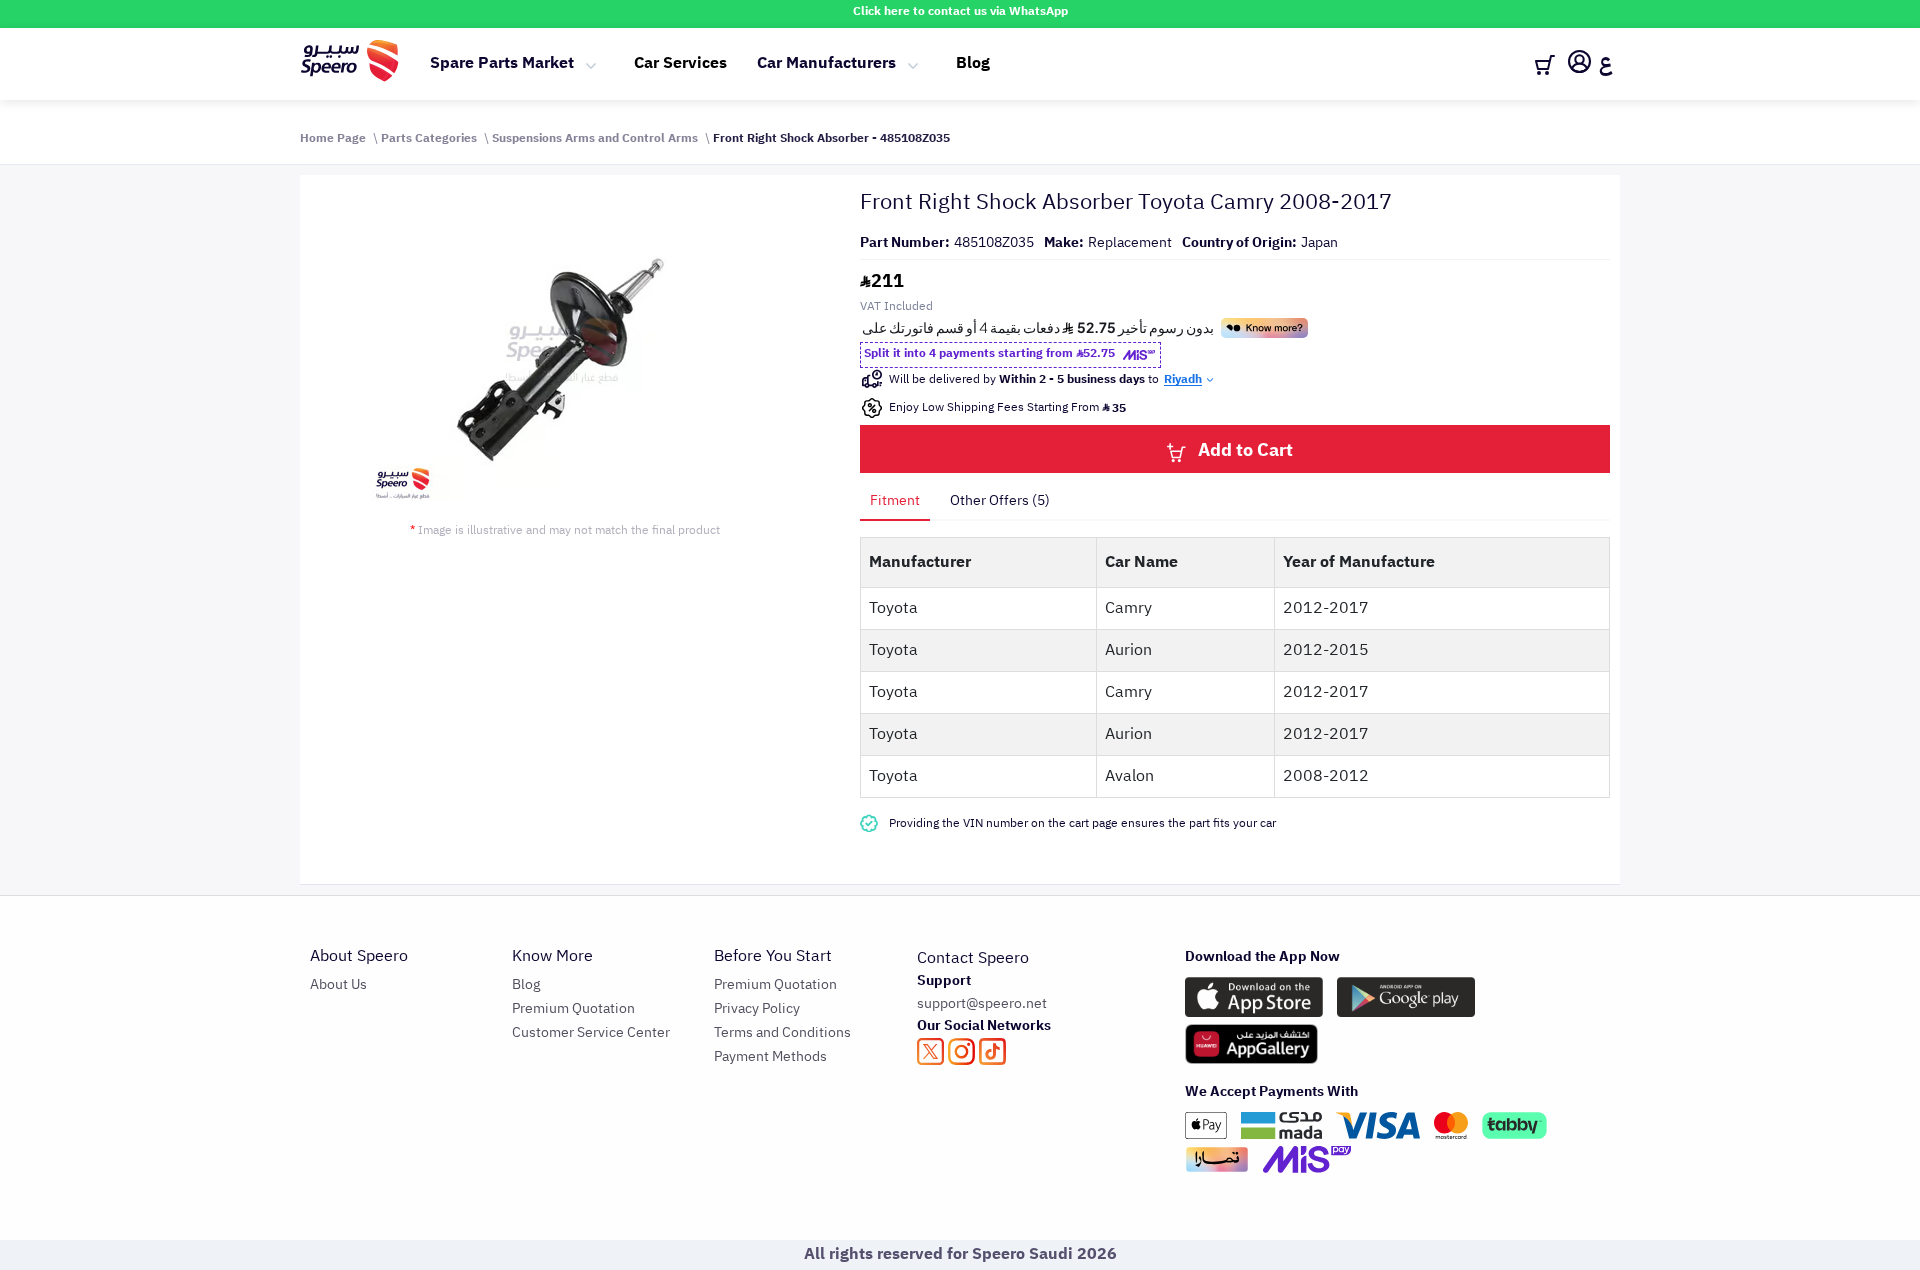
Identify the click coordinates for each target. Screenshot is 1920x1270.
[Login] (1579, 65)
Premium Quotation (573, 1008)
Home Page (333, 138)
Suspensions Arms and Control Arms (595, 138)
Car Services (680, 63)
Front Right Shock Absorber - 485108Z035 (831, 138)
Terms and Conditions (782, 1032)
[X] (930, 1051)
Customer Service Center (591, 1032)
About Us (338, 984)
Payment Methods (770, 1056)
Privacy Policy (757, 1008)
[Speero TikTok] (992, 1051)
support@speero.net (982, 1003)
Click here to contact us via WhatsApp (960, 11)
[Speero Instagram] (961, 1051)
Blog (973, 63)
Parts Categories (429, 138)
